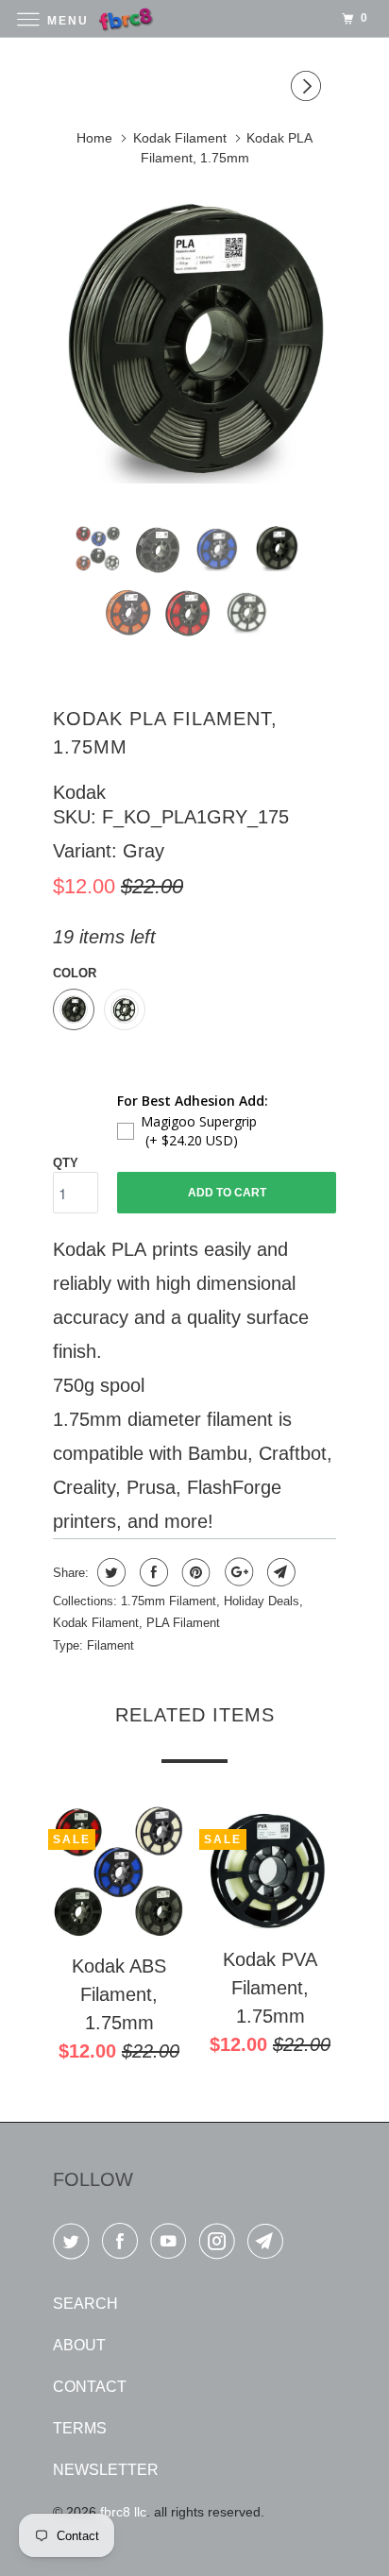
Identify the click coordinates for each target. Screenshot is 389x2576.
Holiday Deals (262, 1601)
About (79, 2345)
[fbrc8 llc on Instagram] (221, 2245)
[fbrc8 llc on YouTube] (172, 2245)
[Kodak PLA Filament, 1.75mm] (194, 343)
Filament (110, 1645)
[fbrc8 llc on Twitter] (75, 2245)
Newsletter (106, 2470)
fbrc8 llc (123, 2512)
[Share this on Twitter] (109, 1572)
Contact (90, 2387)
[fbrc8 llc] (194, 18)
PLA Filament (183, 1623)
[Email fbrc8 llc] (269, 2245)
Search (85, 2304)
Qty (66, 1163)
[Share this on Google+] (237, 1572)
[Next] (309, 89)
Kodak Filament (96, 1623)
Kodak (79, 792)
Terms (80, 2428)
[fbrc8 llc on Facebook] (124, 2245)
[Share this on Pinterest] (194, 1572)
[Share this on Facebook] (152, 1572)
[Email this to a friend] (279, 1572)
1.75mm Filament (169, 1601)
